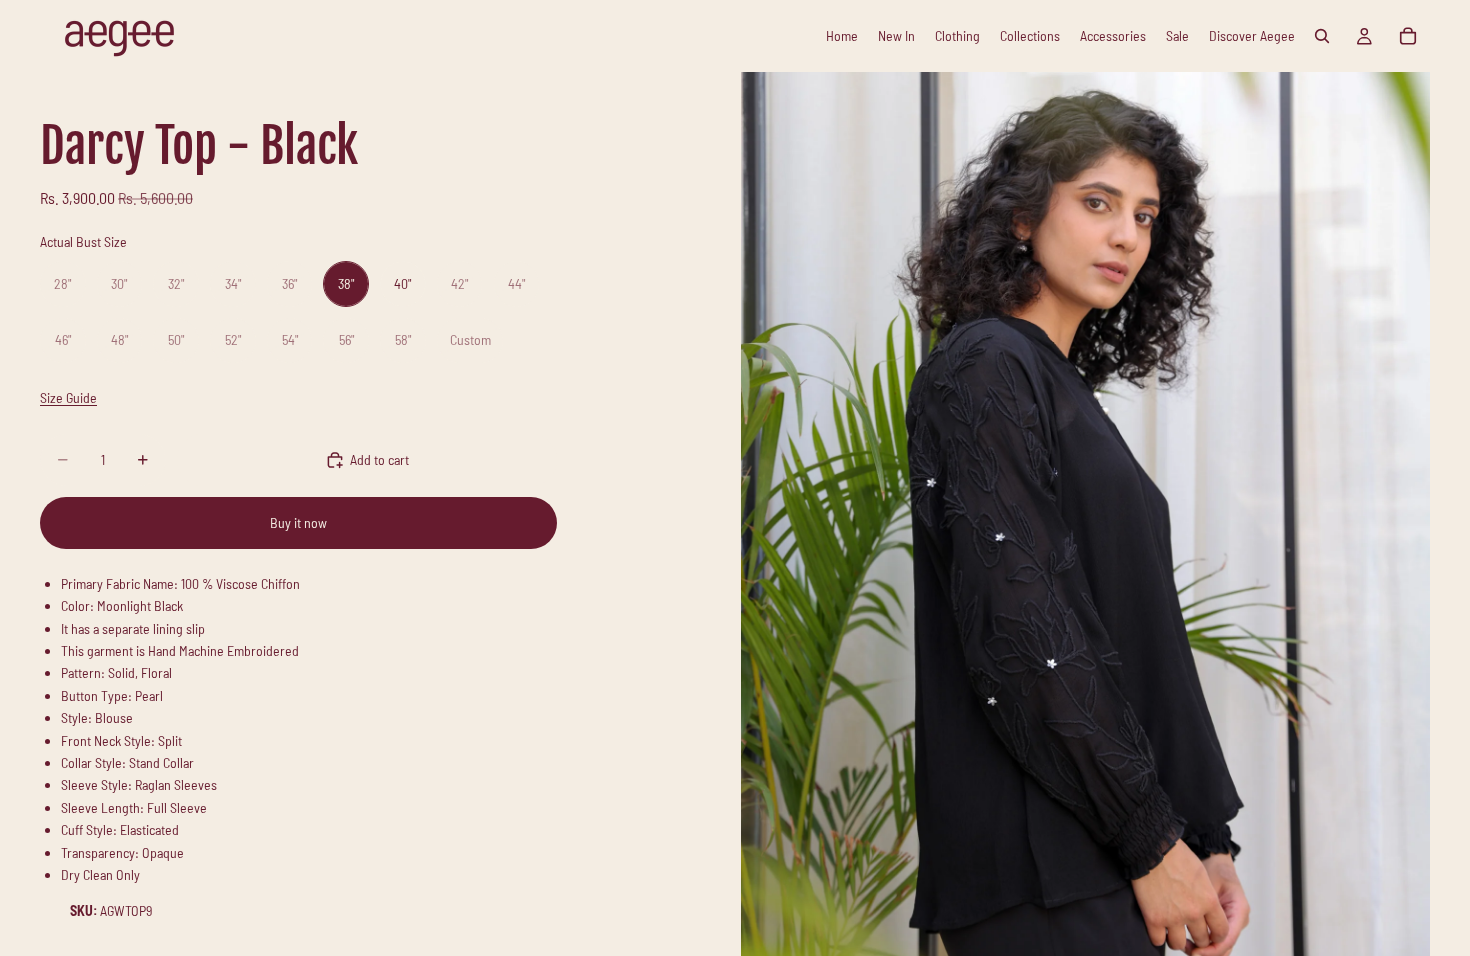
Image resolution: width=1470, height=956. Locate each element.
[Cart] (1408, 36)
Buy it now (298, 522)
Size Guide (68, 397)
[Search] (1322, 36)
